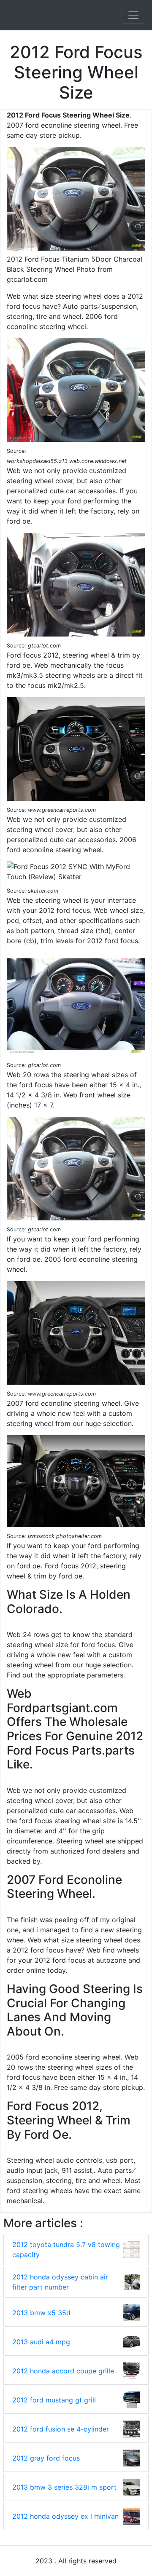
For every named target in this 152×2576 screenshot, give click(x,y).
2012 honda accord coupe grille (63, 2371)
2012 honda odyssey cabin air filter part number (60, 2282)
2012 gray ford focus (46, 2458)
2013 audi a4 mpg (41, 2342)
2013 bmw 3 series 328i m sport (64, 2487)
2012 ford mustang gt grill (54, 2400)
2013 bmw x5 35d (41, 2313)
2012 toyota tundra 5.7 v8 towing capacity (66, 2250)
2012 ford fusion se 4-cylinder (61, 2429)
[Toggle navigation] (133, 15)
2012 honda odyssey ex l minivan (65, 2516)
